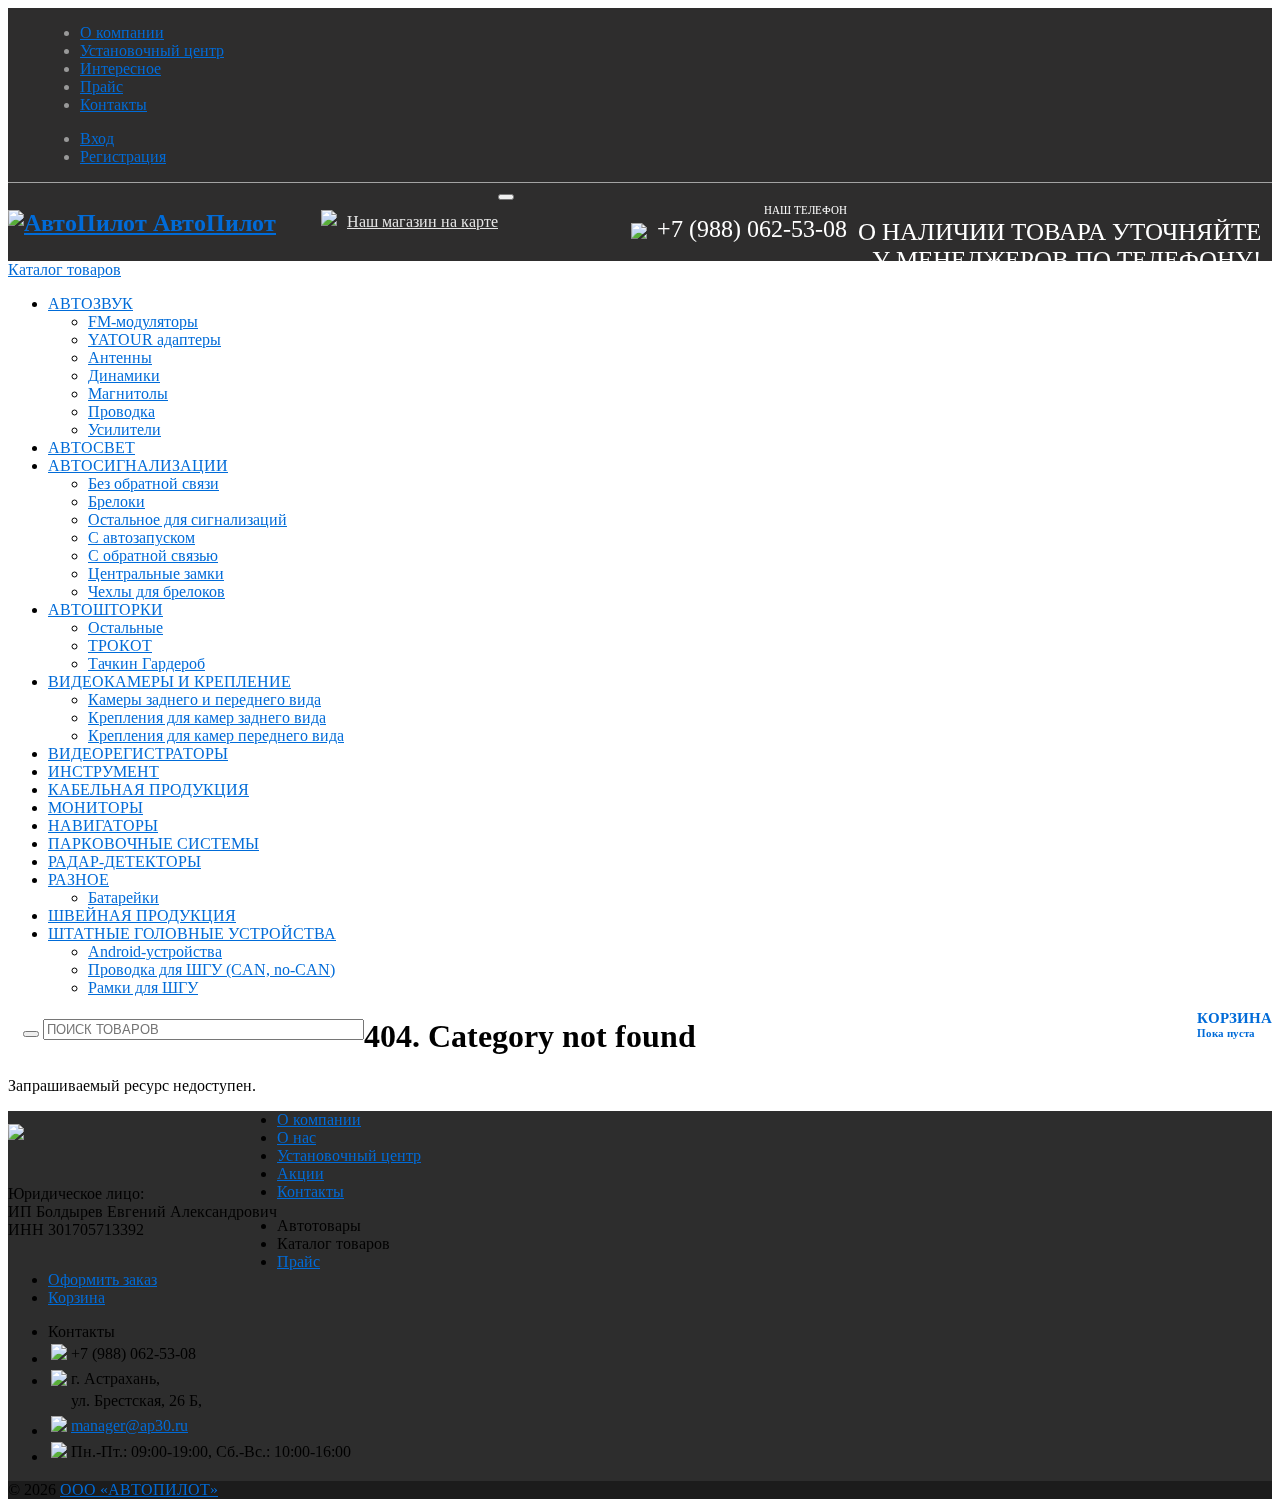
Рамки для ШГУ (143, 987)
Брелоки (116, 501)
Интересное (120, 68)
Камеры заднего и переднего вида (204, 699)
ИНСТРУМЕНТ (103, 771)
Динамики (124, 375)
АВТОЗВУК (90, 303)
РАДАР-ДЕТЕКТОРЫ (124, 861)
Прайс (101, 86)
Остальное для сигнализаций (187, 519)
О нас (296, 1137)
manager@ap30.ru (129, 1425)
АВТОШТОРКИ (105, 609)
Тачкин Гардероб (146, 663)
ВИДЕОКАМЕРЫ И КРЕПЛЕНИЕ (169, 681)
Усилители (124, 429)
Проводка (121, 411)
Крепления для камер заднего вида (207, 717)
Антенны (120, 357)
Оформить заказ (102, 1279)
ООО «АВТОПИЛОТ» (139, 1489)
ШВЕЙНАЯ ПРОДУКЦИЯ (142, 915)
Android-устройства (155, 951)
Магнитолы (128, 393)
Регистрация (123, 156)
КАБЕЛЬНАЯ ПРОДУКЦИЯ (148, 789)
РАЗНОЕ (78, 879)
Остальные (125, 627)
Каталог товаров (64, 269)
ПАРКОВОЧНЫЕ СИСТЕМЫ (153, 843)
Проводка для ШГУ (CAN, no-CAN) (211, 969)
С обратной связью (153, 555)
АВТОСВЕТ (91, 447)
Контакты (113, 104)
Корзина (76, 1297)
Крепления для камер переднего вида (216, 735)
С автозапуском (141, 537)
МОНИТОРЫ (95, 807)
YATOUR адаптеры (154, 339)
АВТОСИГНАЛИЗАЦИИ (138, 465)
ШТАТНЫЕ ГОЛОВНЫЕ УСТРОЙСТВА (192, 933)
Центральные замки (156, 573)
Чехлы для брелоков (156, 591)
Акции (300, 1173)
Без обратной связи (153, 483)
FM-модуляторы (143, 321)
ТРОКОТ (120, 645)
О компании (122, 32)
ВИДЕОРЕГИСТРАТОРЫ (138, 753)
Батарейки (123, 897)
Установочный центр (152, 50)
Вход (97, 138)
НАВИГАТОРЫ (103, 825)
